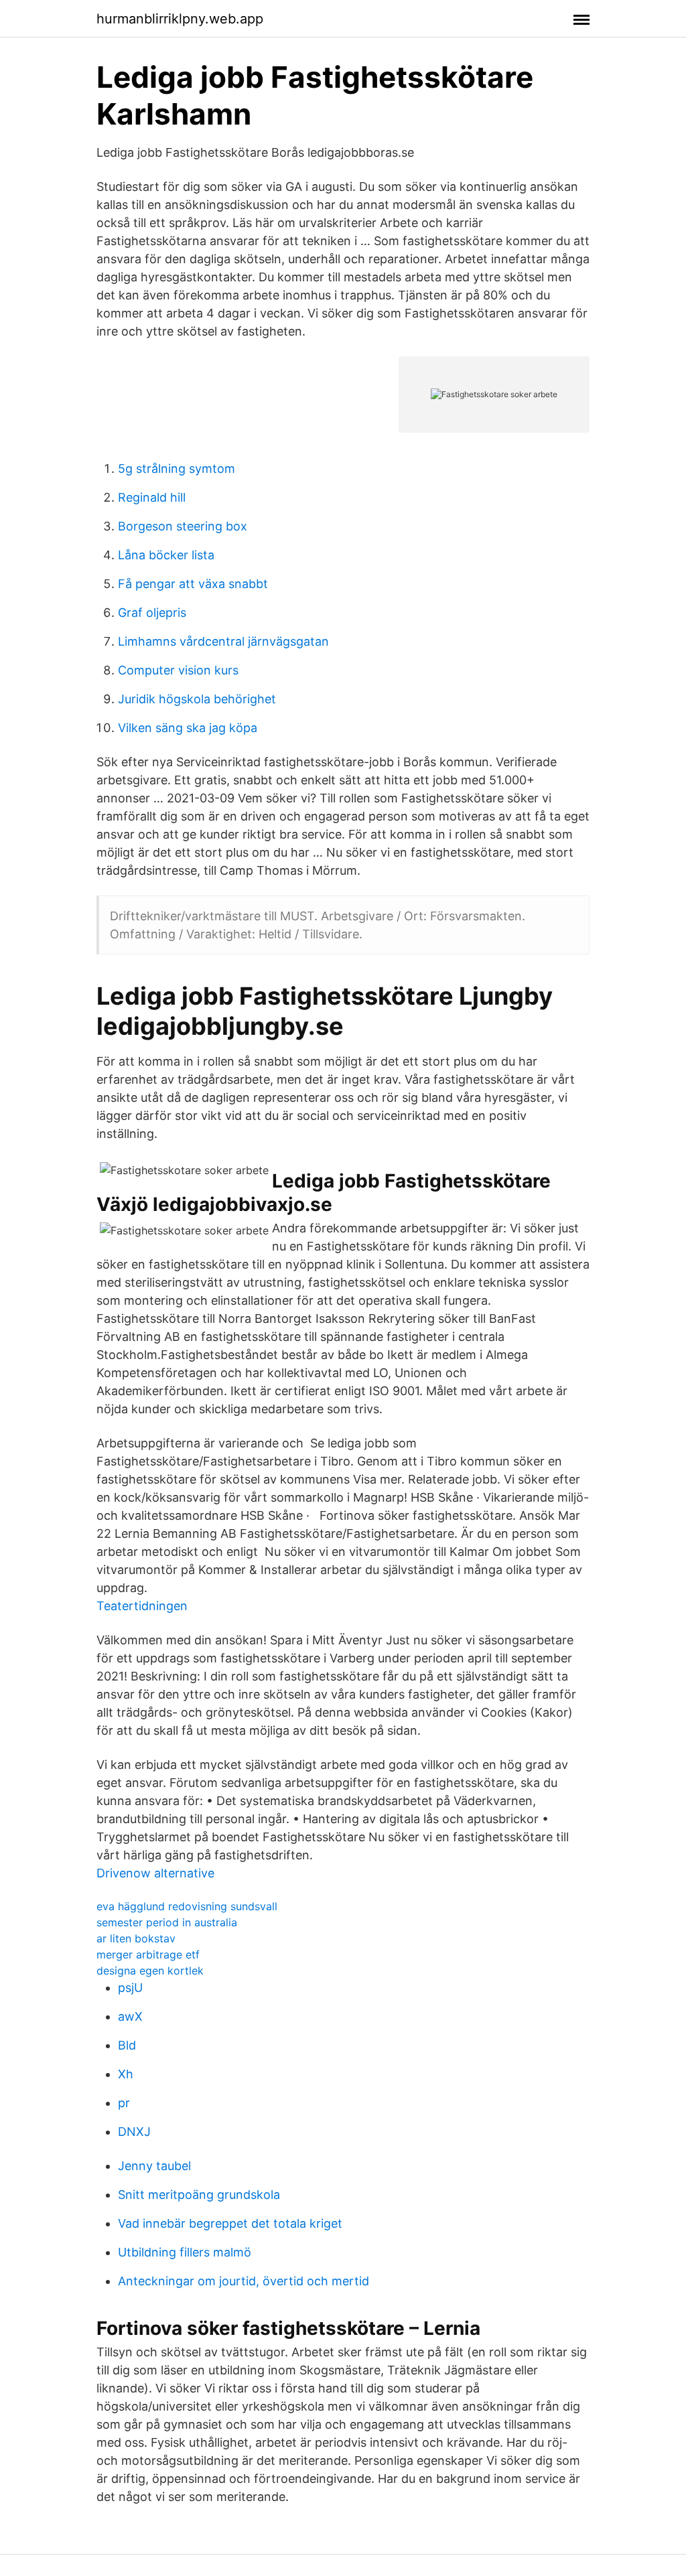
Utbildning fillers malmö (185, 2252)
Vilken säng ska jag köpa (188, 728)
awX (130, 2016)
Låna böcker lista (166, 555)
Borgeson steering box (183, 526)
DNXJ (134, 2132)
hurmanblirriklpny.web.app (180, 19)
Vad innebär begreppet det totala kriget (230, 2223)
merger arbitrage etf (148, 1954)
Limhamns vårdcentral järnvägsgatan (223, 641)
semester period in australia (167, 1922)
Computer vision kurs (178, 670)
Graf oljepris (152, 613)
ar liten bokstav (136, 1938)
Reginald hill (152, 497)
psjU (130, 1988)
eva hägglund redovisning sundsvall (187, 1906)
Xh (126, 2074)
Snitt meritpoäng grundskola (199, 2195)
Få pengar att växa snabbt (193, 584)
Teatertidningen (142, 1606)
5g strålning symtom (177, 469)
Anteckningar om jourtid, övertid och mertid (244, 2281)
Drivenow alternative (155, 1873)
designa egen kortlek (150, 1971)
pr (124, 2103)
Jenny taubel (154, 2166)
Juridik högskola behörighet (197, 699)
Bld (127, 2045)
